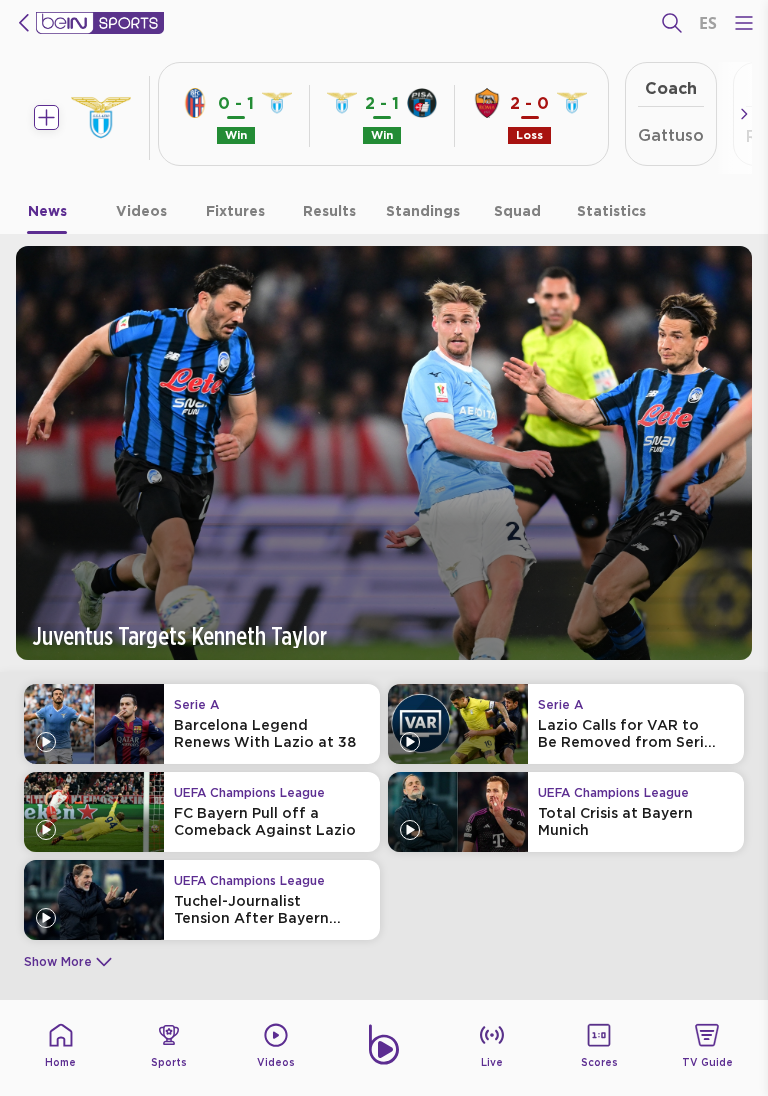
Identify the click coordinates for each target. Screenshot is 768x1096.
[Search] (672, 23)
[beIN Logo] (100, 23)
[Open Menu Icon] (744, 23)
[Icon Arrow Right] (744, 114)
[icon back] (24, 23)
